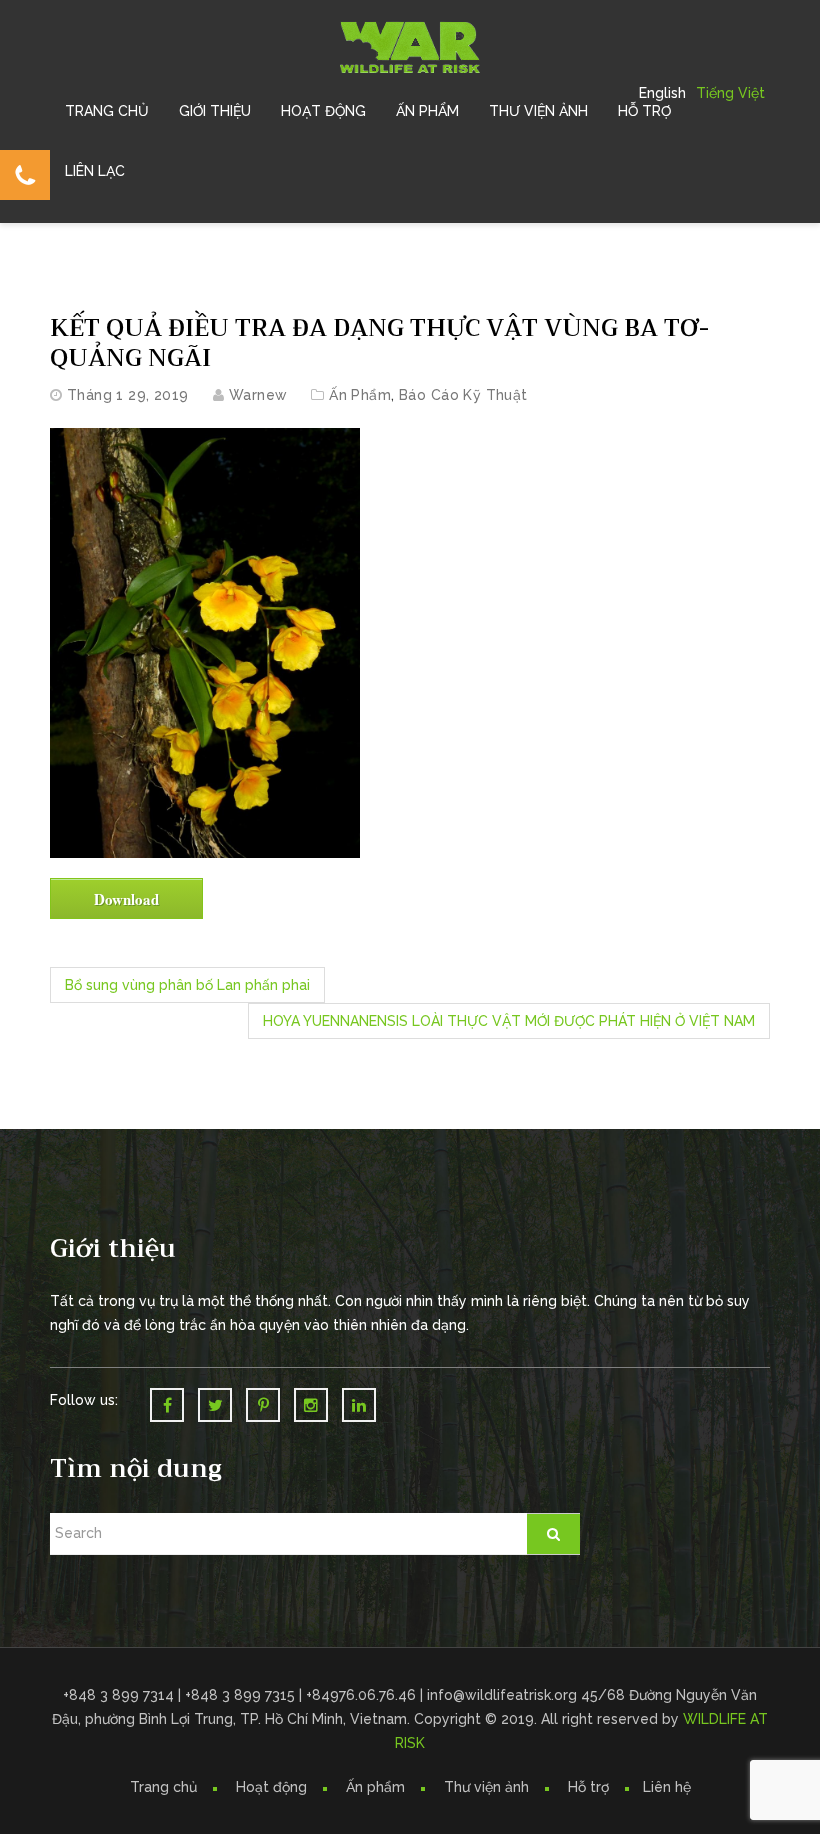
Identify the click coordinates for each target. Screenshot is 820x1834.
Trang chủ (107, 111)
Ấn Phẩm (427, 111)
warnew (258, 395)
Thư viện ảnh (486, 1787)
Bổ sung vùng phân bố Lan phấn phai (187, 985)
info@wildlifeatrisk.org (504, 1695)
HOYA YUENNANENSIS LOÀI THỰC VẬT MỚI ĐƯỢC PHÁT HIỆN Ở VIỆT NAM (509, 1021)
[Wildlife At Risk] (410, 46)
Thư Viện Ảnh (538, 111)
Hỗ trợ (644, 111)
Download (126, 899)
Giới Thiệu (215, 111)
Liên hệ (667, 1787)
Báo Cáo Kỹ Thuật (463, 395)
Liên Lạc (95, 171)
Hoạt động (271, 1787)
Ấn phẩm (375, 1787)
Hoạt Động (323, 111)
